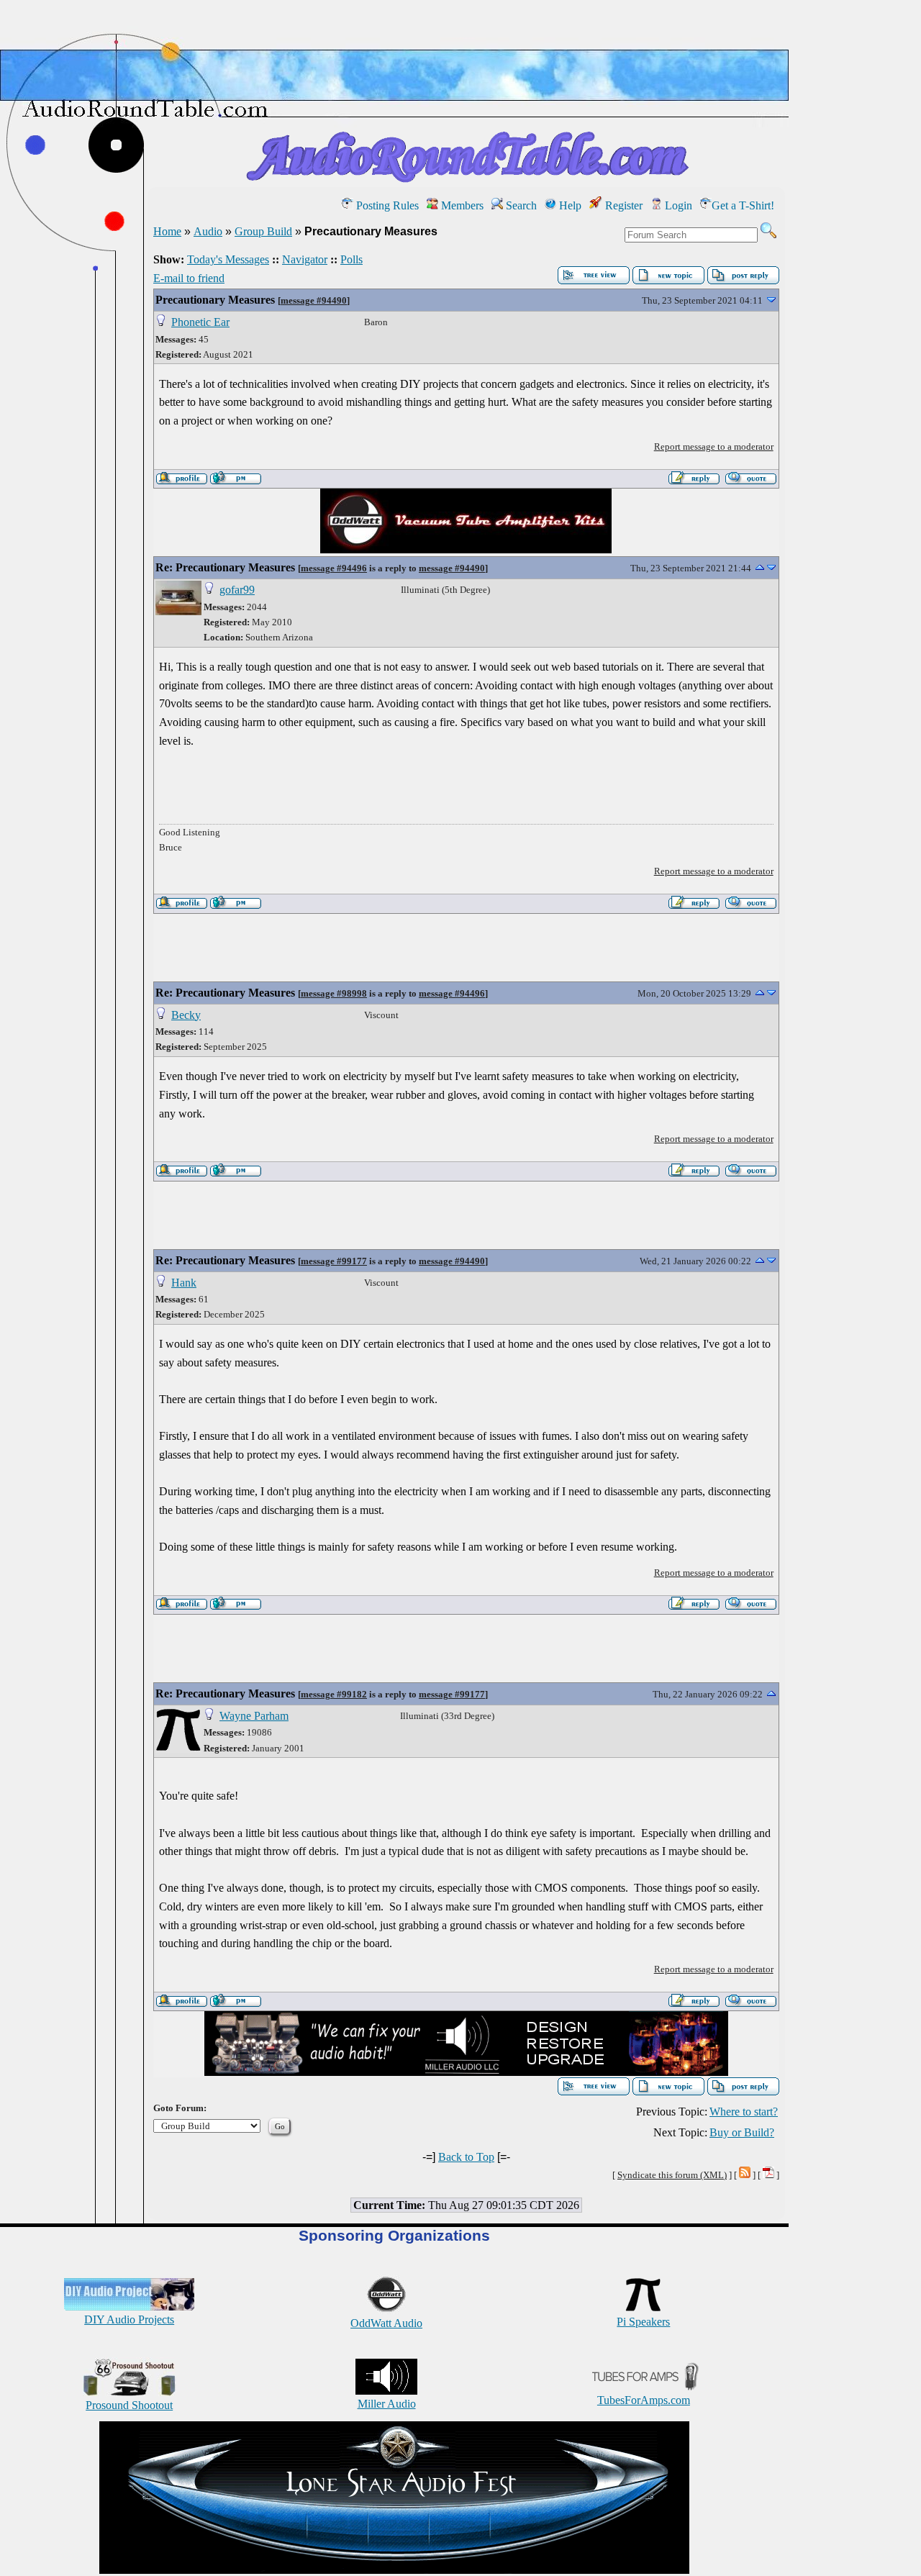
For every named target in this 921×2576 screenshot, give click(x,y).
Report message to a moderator (714, 446)
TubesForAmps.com (644, 2400)
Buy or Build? (742, 2132)
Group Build (263, 231)
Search (520, 205)
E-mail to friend (189, 278)
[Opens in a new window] (394, 2570)
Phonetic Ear (200, 322)
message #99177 (334, 1261)
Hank (184, 1283)
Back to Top (466, 2157)
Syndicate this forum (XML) (672, 2175)
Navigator (305, 259)
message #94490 (314, 300)
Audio (208, 231)
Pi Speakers (643, 2322)
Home (167, 231)
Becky (186, 1015)
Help (569, 205)
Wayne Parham (254, 1716)
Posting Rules (386, 205)
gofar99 (237, 590)
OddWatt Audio (386, 2323)
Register (622, 205)
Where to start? (744, 2112)
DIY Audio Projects (129, 2319)
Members (461, 205)
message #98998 (334, 993)
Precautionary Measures (215, 300)
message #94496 (334, 568)
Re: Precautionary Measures (225, 567)
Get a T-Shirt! (743, 205)
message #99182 (334, 1694)
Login (677, 205)
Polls (351, 259)
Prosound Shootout (129, 2405)
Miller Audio (387, 2404)
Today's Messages (228, 259)
